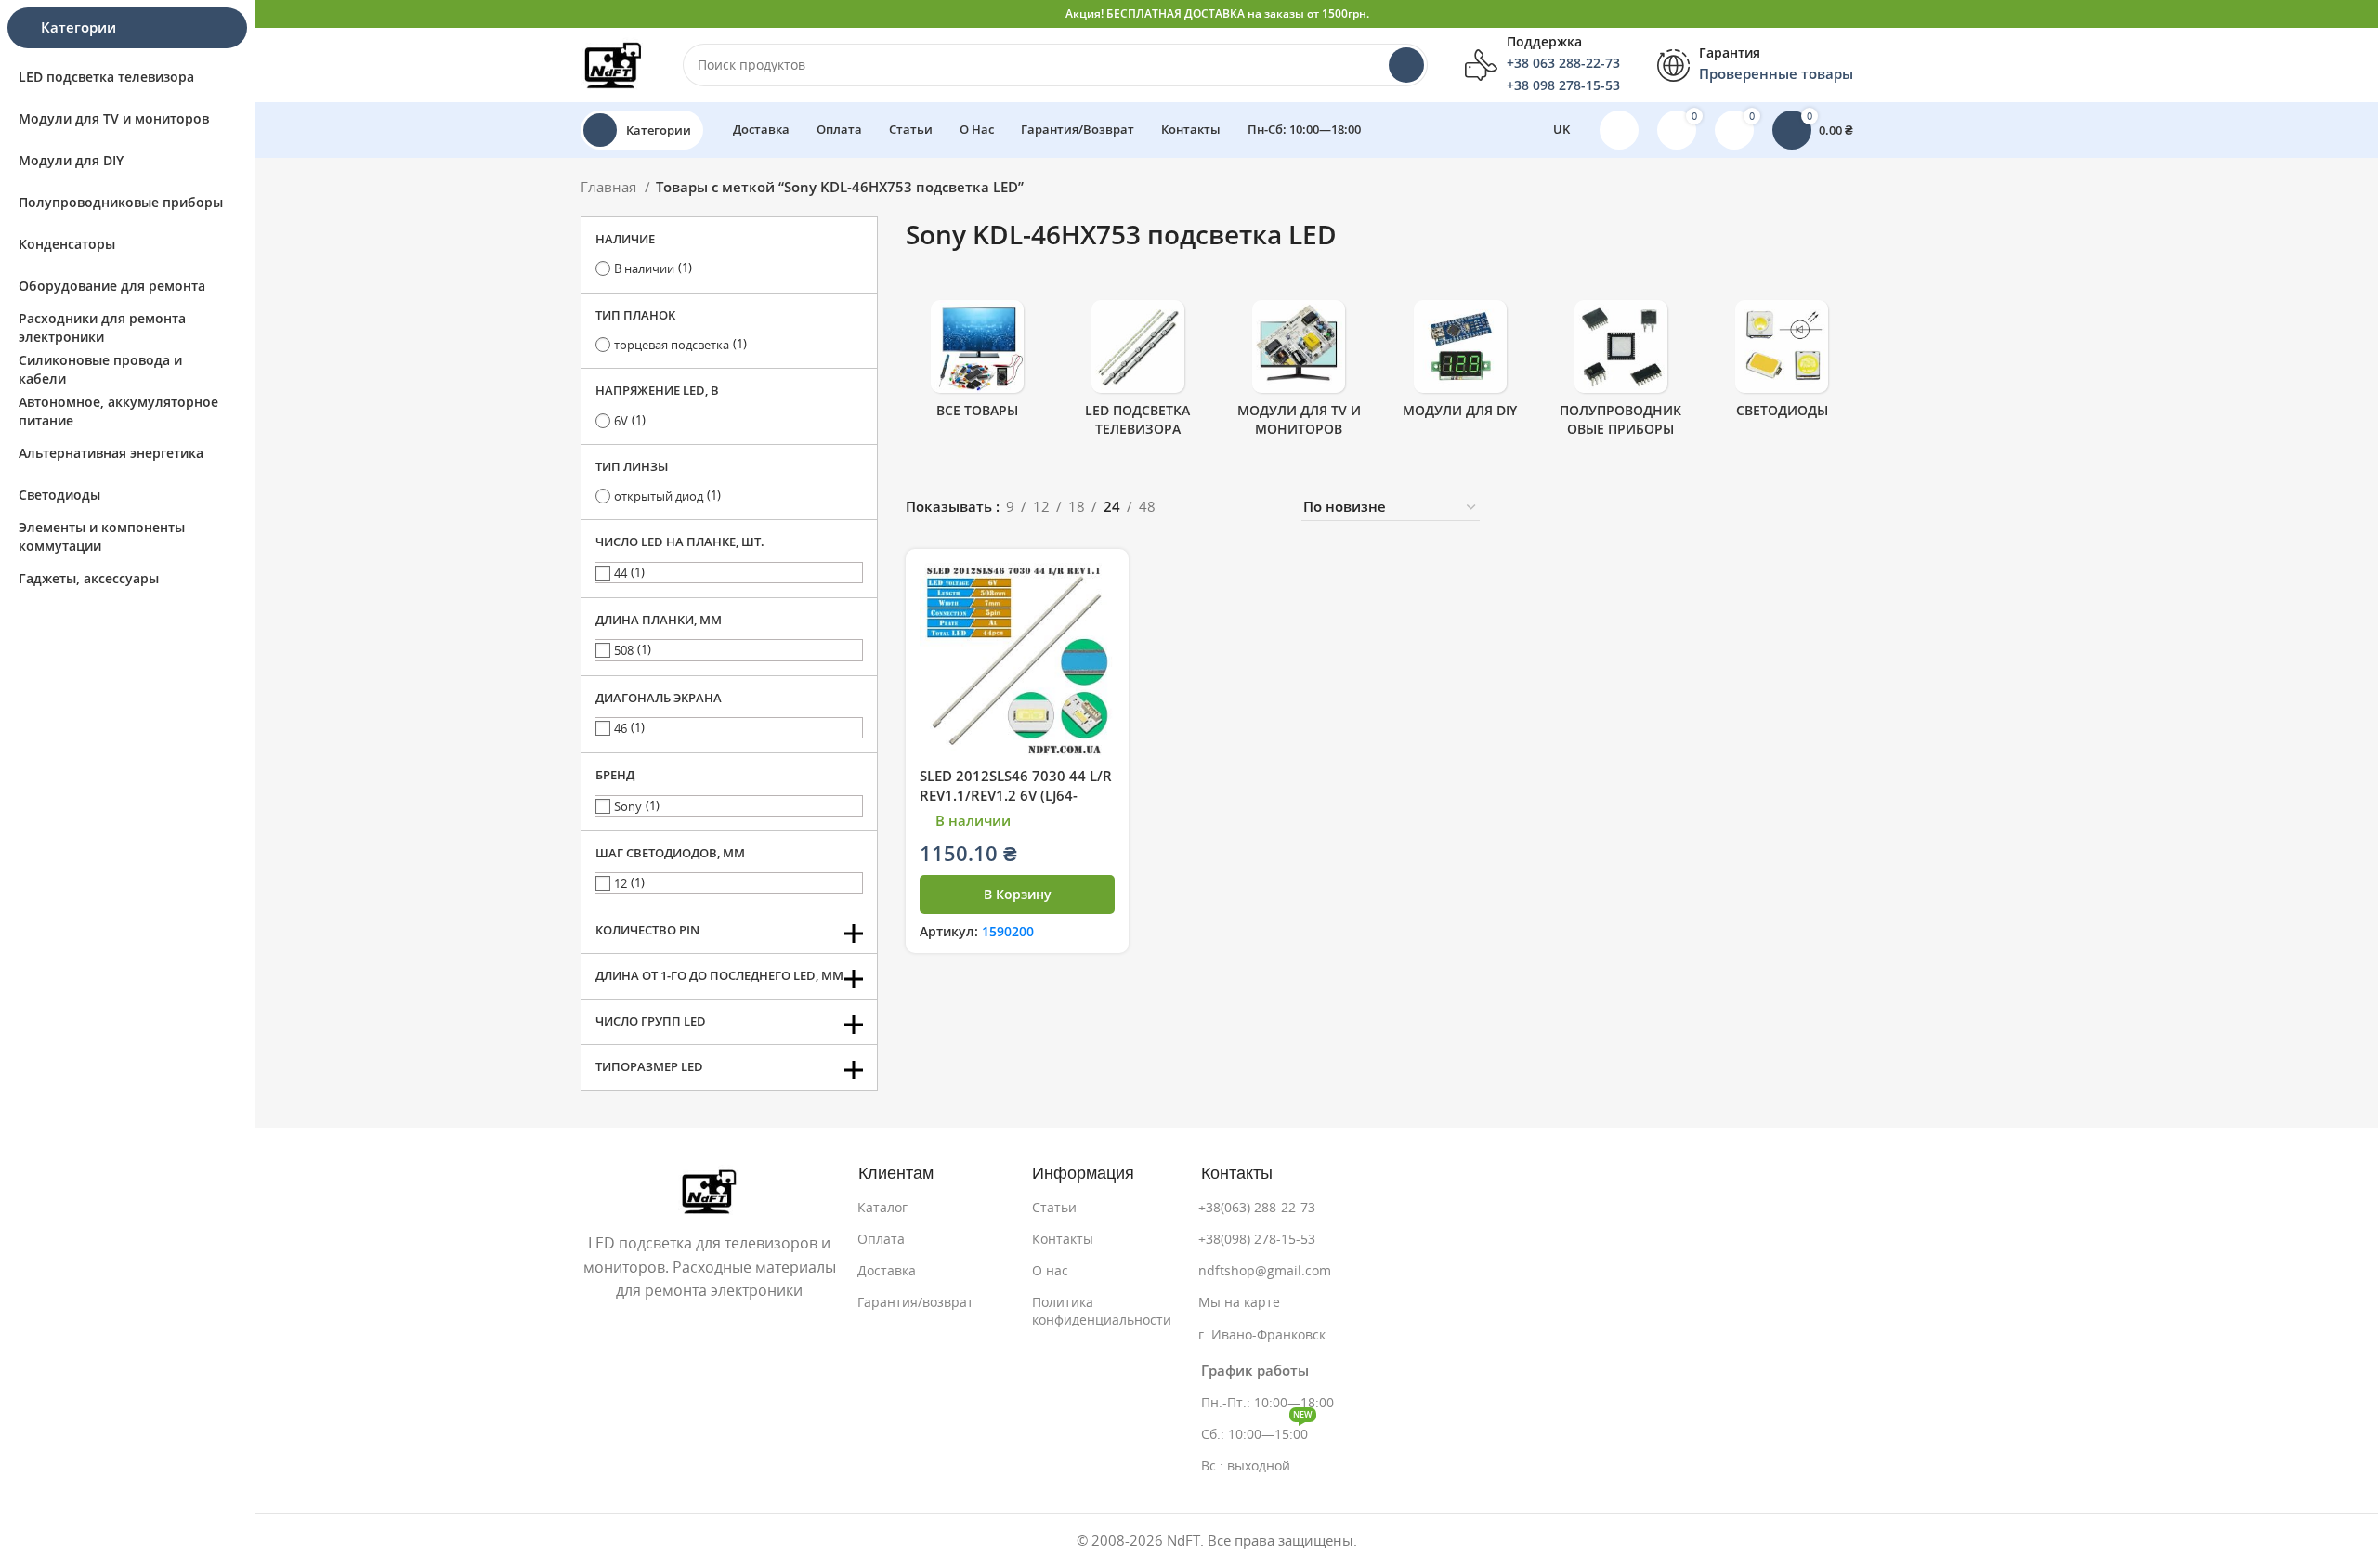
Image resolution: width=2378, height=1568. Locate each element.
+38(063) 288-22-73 (1257, 1208)
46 (621, 729)
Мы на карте (1239, 1302)
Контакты (1063, 1239)
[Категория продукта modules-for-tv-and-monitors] (1299, 374)
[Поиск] (1406, 65)
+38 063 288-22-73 (1563, 63)
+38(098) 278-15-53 (1257, 1239)
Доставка (887, 1271)
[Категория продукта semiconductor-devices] (1620, 374)
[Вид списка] (1200, 508)
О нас (1050, 1271)
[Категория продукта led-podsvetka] (1137, 374)
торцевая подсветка (672, 345)
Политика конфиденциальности (1102, 1311)
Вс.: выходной (1246, 1466)
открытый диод (659, 497)
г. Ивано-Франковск (1262, 1335)
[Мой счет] (1619, 130)
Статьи (1054, 1208)
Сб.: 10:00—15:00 (1257, 1430)
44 (621, 574)
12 (621, 884)
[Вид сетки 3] (1232, 508)
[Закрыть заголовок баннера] (2355, 14)
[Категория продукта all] (977, 365)
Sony (628, 807)
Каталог (882, 1208)
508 (624, 651)
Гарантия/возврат (915, 1302)
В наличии (644, 269)
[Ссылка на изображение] (709, 1190)
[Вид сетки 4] (1264, 508)
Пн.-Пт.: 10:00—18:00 (1267, 1403)
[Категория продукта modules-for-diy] (1460, 365)
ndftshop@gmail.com (1265, 1271)
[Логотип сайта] (613, 64)
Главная (610, 187)
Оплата (881, 1239)
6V (621, 421)
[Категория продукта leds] (1782, 365)
